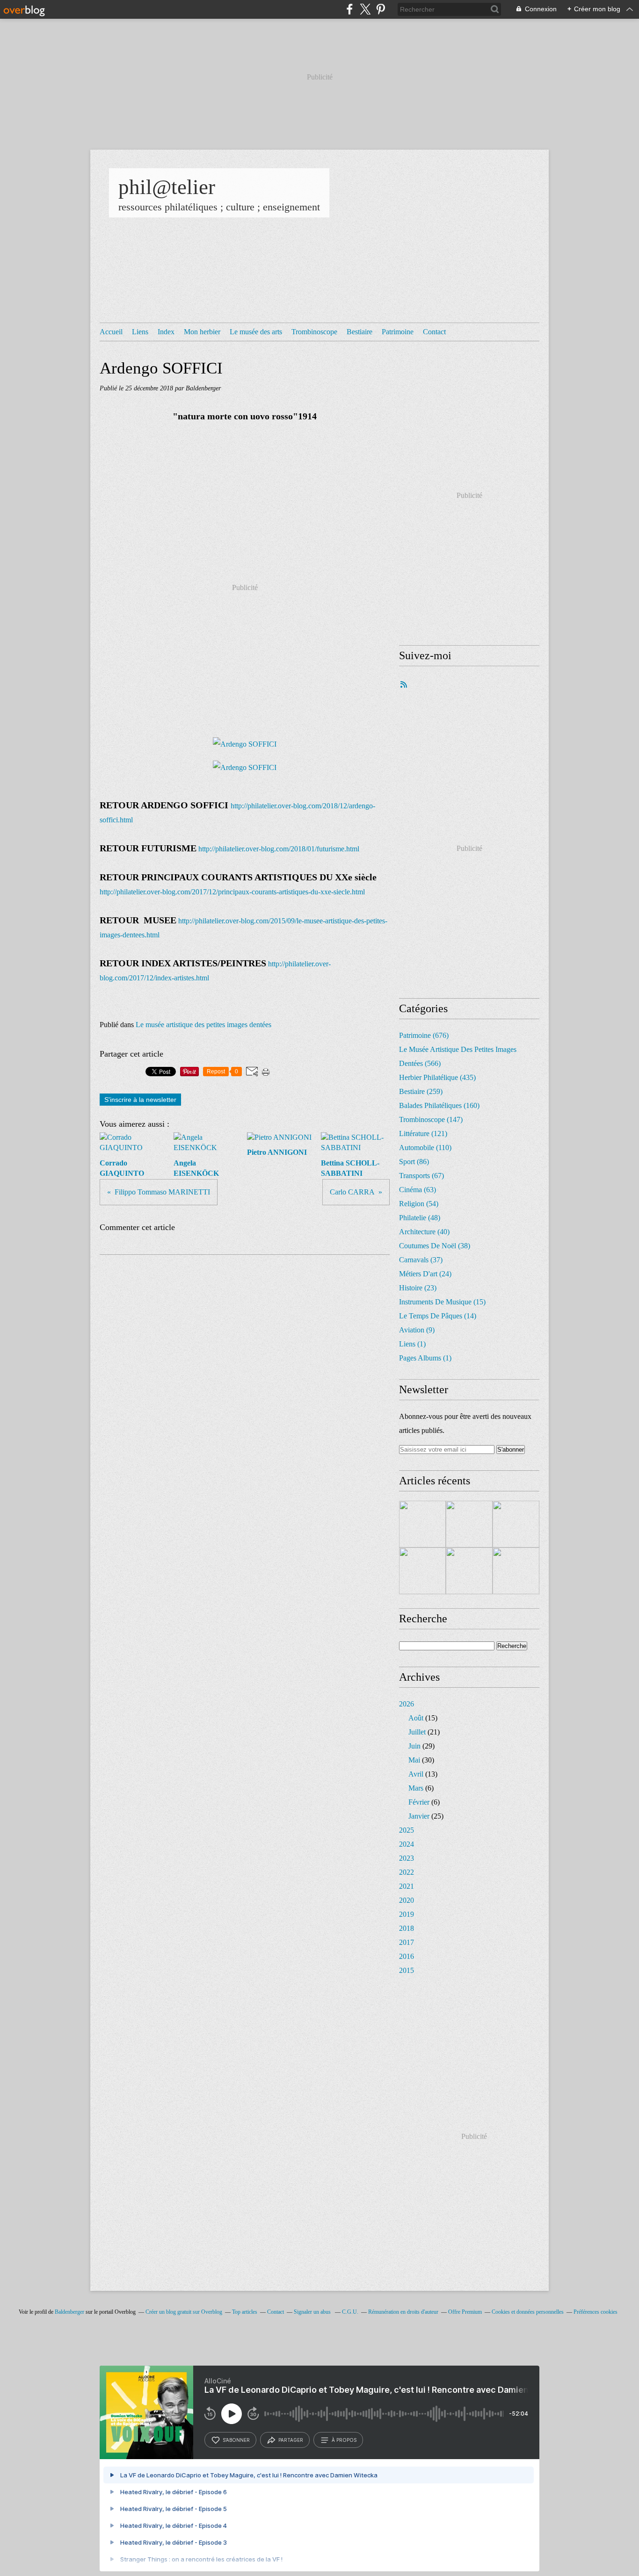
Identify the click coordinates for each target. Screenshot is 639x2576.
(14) (438, 1316)
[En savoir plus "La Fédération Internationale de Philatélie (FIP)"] (469, 1524)
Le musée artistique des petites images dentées (203, 1025)
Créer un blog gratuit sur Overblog (184, 2312)
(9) (417, 1330)
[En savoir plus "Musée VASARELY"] (469, 1571)
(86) (414, 1162)
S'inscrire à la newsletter (140, 1100)
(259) (421, 1091)
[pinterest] (381, 9)
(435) (437, 1077)
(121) (423, 1133)
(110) (425, 1148)
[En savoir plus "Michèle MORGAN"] (516, 1571)
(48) (420, 1218)
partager (291, 2440)
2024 (407, 1844)
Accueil (111, 332)
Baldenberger (69, 2312)
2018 (407, 1928)
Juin (414, 1746)
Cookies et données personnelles (528, 2312)
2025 (407, 1830)
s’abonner (236, 2440)
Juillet (417, 1732)
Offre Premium (465, 2312)
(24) (425, 1274)
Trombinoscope (314, 332)
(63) (418, 1190)
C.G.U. (350, 2312)
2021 (407, 1886)
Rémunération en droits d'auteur (403, 2312)
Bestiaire (359, 332)
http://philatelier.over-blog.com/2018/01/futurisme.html (279, 849)
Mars (416, 1788)
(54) (419, 1204)
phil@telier (167, 187)
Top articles (245, 2312)
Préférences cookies (595, 2312)
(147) (431, 1119)
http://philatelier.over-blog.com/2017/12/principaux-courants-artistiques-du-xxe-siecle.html (232, 892)
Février (419, 1802)
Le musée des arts (256, 332)
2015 (407, 1970)
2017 (407, 1942)
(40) (424, 1232)
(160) (439, 1105)
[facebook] (350, 9)
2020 (407, 1900)
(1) (412, 1344)
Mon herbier (202, 332)
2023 (407, 1858)
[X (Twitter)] (365, 9)
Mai (414, 1760)
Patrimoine (398, 332)
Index (166, 332)
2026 (407, 1704)
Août (416, 1718)
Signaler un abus (313, 2312)
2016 (407, 1956)
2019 (407, 1914)
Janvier (419, 1816)
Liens (140, 332)
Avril (416, 1774)
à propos (344, 2440)
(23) (418, 1288)
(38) (435, 1246)
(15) (442, 1302)
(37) (421, 1260)
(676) (424, 1035)
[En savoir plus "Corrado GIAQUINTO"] (422, 1524)
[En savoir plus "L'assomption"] (422, 1571)
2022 (407, 1872)
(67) (421, 1176)
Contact (434, 332)
